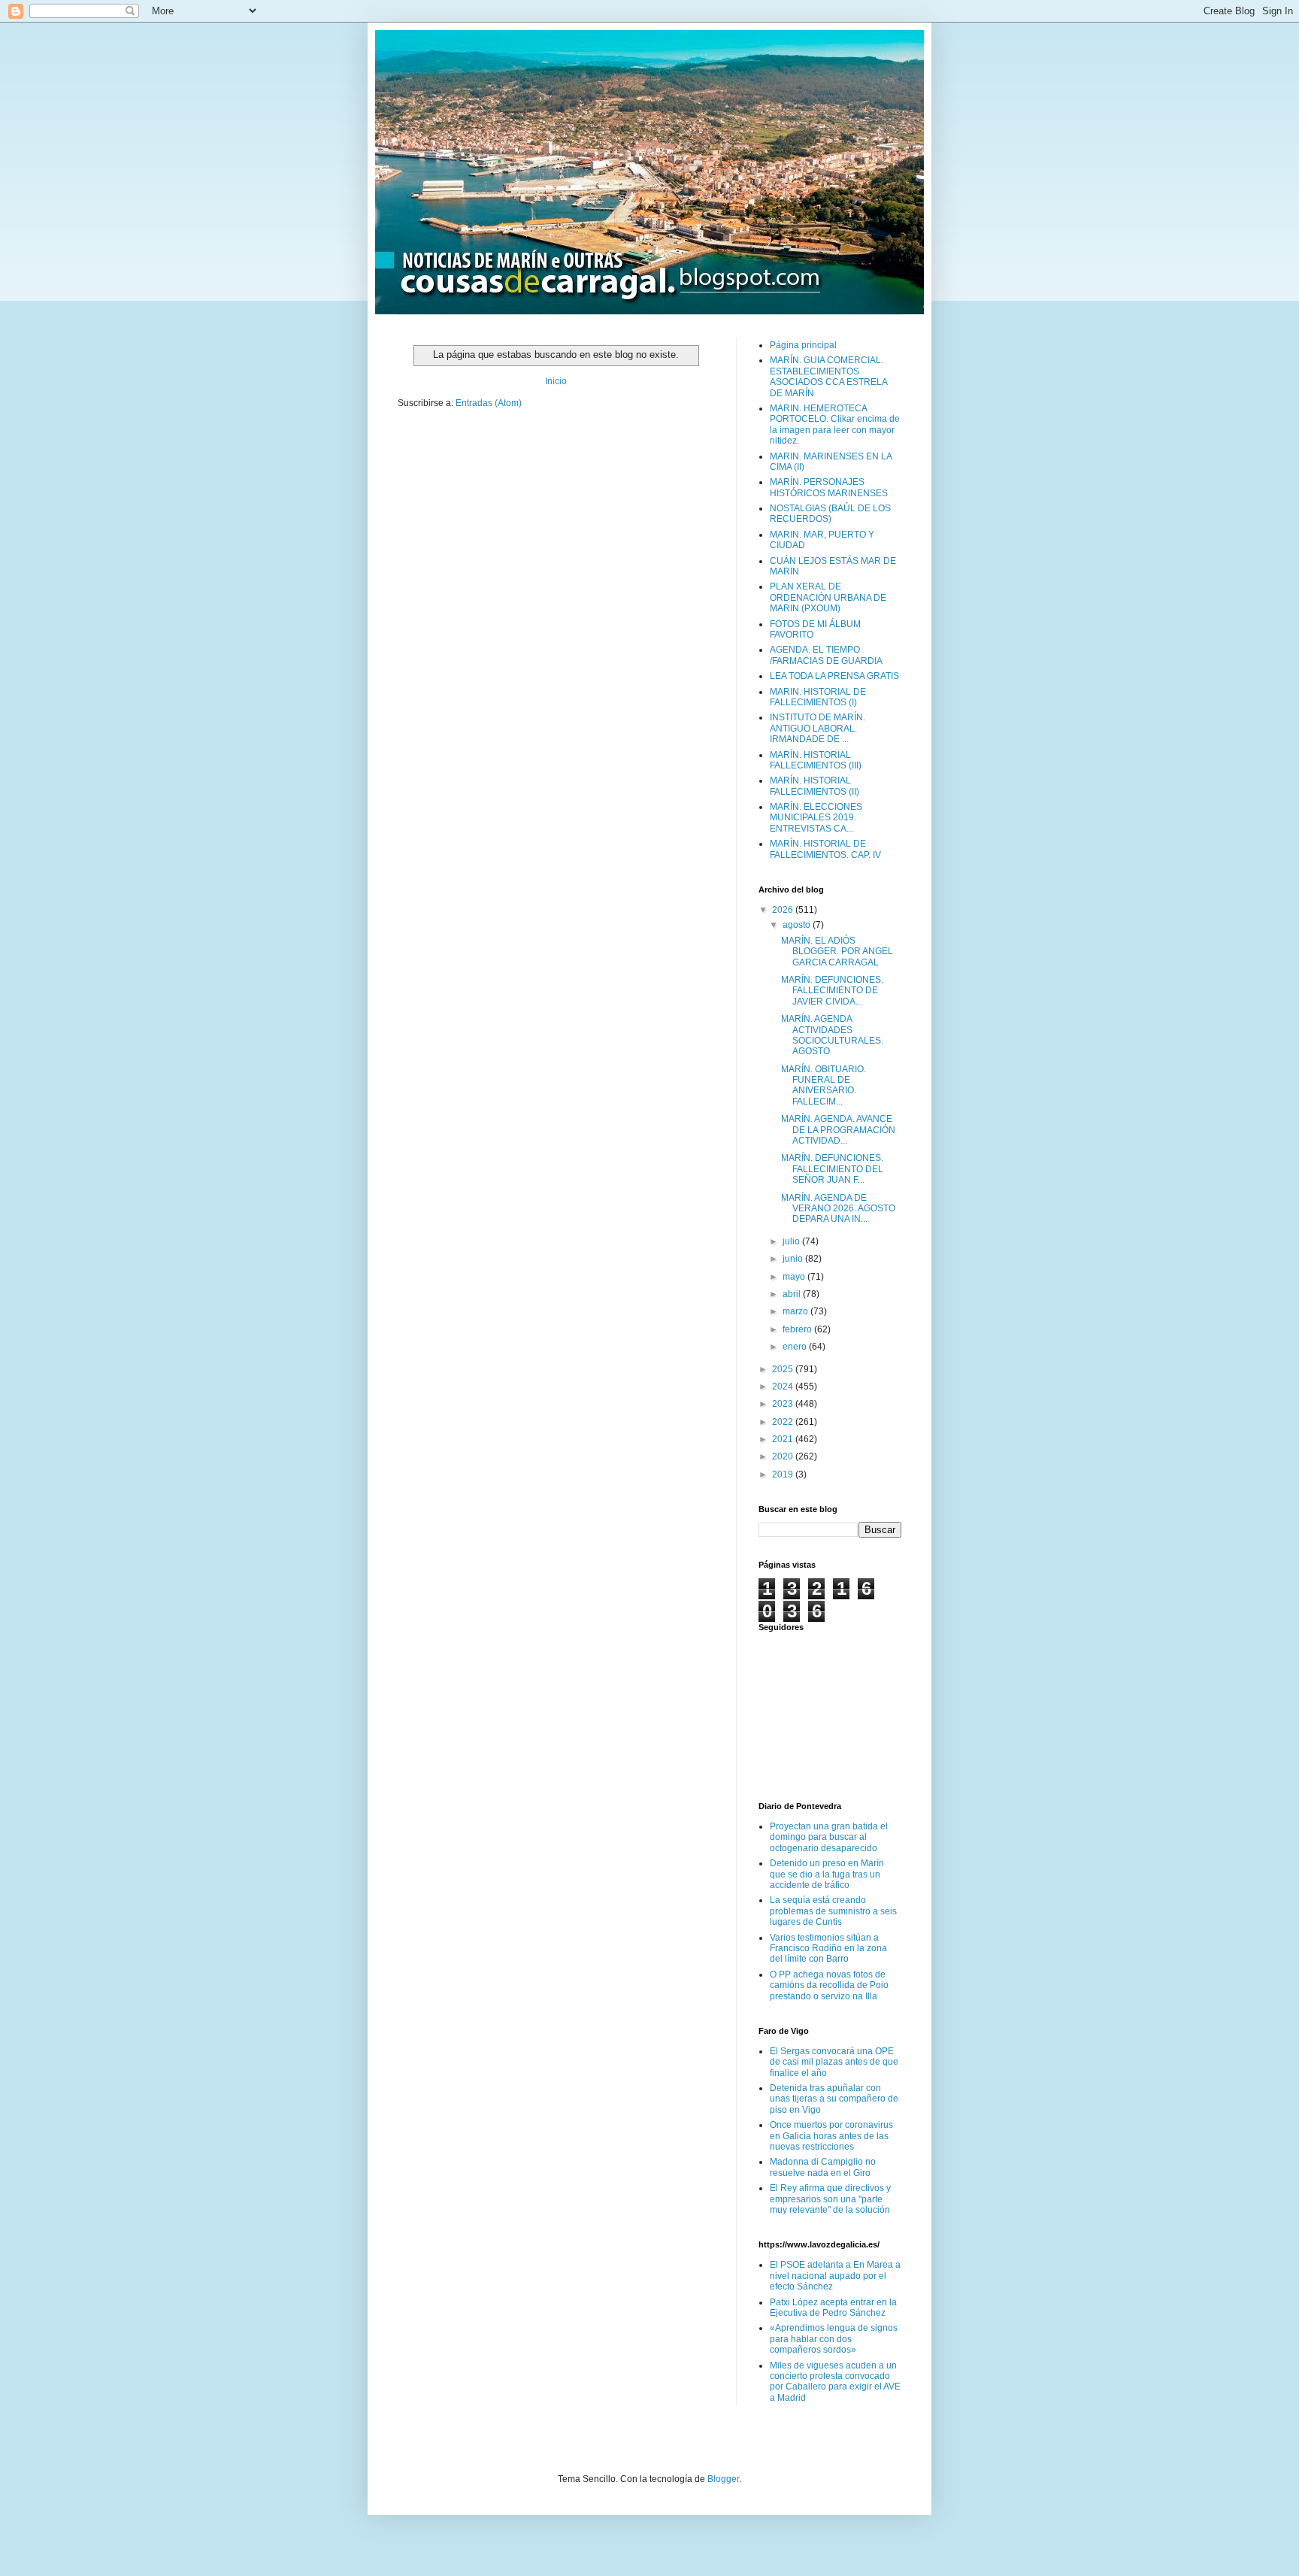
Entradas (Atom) (489, 403)
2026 (784, 910)
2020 (784, 1456)
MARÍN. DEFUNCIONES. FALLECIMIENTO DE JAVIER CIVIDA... (832, 991)
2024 (784, 1386)
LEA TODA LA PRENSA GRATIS (834, 676)
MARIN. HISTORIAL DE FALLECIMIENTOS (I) (818, 697)
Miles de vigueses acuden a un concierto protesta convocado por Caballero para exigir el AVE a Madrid (835, 2382)
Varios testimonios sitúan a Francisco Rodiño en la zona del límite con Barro (828, 1949)
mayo (795, 1277)
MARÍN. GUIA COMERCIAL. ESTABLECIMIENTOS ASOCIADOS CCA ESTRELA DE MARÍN (828, 376)
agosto (798, 925)
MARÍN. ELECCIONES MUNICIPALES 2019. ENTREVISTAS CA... (816, 818)
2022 (784, 1422)
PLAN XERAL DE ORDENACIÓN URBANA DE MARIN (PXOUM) (828, 597)
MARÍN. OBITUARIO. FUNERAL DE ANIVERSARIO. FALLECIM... (824, 1085)
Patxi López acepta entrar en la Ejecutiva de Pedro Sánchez (833, 2308)
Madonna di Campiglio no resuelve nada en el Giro (823, 2167)
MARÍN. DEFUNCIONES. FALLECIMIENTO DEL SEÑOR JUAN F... (832, 1169)
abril (793, 1294)
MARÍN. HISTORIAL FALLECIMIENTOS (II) (815, 786)
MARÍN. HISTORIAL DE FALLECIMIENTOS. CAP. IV (825, 849)
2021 (784, 1439)
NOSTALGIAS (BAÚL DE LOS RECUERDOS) (830, 514)
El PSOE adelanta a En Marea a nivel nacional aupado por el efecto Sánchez (835, 2276)
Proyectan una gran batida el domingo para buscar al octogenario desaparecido (829, 1837)
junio (794, 1259)
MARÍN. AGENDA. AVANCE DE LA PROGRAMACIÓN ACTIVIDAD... (838, 1130)
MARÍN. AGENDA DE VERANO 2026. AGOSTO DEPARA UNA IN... (838, 1209)
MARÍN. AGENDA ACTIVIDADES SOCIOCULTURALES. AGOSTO (832, 1035)
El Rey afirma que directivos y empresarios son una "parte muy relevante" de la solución (830, 2199)
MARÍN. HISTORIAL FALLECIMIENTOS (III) (816, 760)
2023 (784, 1404)
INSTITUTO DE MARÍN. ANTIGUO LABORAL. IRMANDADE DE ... (818, 728)
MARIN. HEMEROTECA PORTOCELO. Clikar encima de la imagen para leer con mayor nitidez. (835, 424)
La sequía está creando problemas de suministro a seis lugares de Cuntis (833, 1911)
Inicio (556, 381)
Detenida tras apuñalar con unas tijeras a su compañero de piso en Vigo (834, 2099)
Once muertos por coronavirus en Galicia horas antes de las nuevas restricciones (831, 2136)
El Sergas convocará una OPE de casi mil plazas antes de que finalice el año (834, 2062)
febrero (798, 1329)
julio (792, 1241)
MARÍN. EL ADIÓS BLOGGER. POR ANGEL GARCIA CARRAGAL (837, 952)
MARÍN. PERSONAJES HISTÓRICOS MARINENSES (829, 487)
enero (796, 1347)
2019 (784, 1474)
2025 (784, 1369)
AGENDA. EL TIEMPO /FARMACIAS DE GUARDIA (826, 655)
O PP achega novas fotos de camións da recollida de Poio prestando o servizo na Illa (829, 1985)
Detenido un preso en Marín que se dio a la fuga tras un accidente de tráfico (827, 1874)
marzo (796, 1311)
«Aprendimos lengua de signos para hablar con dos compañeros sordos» (834, 2339)
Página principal (803, 345)
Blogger (723, 2479)
